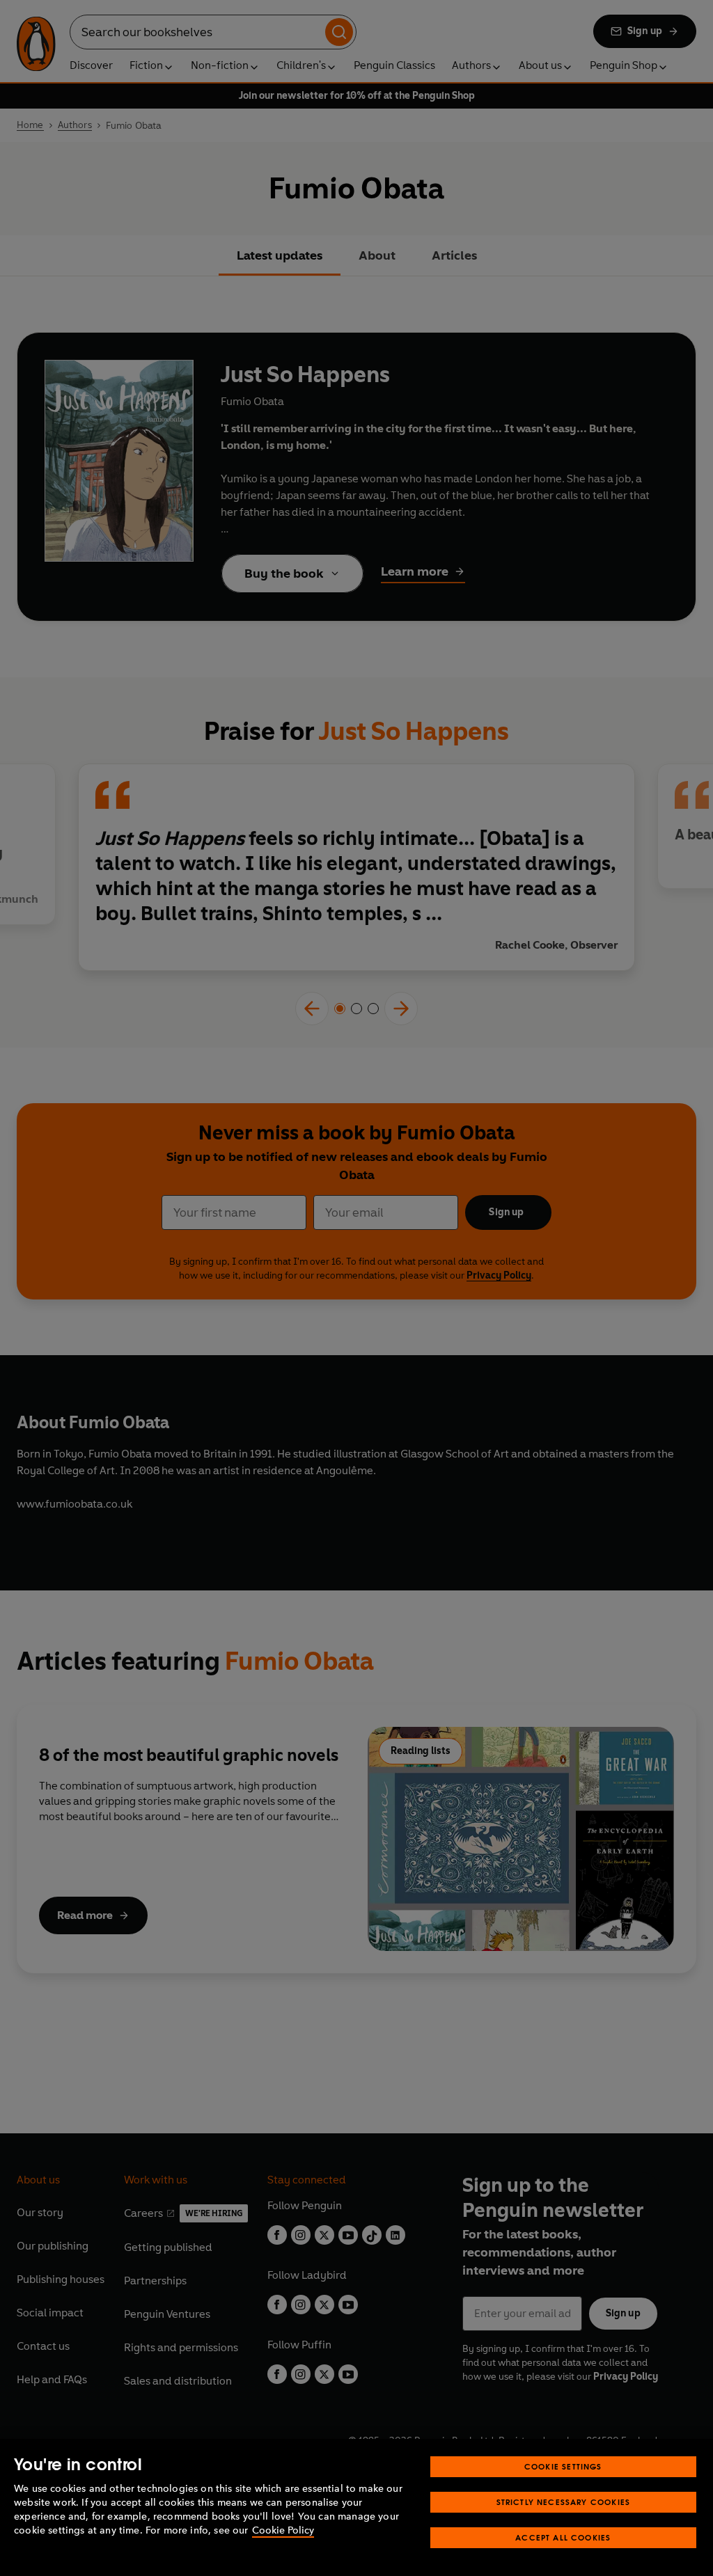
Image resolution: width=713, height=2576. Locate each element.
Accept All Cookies (563, 2537)
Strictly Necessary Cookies (564, 2502)
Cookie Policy (283, 2530)
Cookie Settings (563, 2466)
